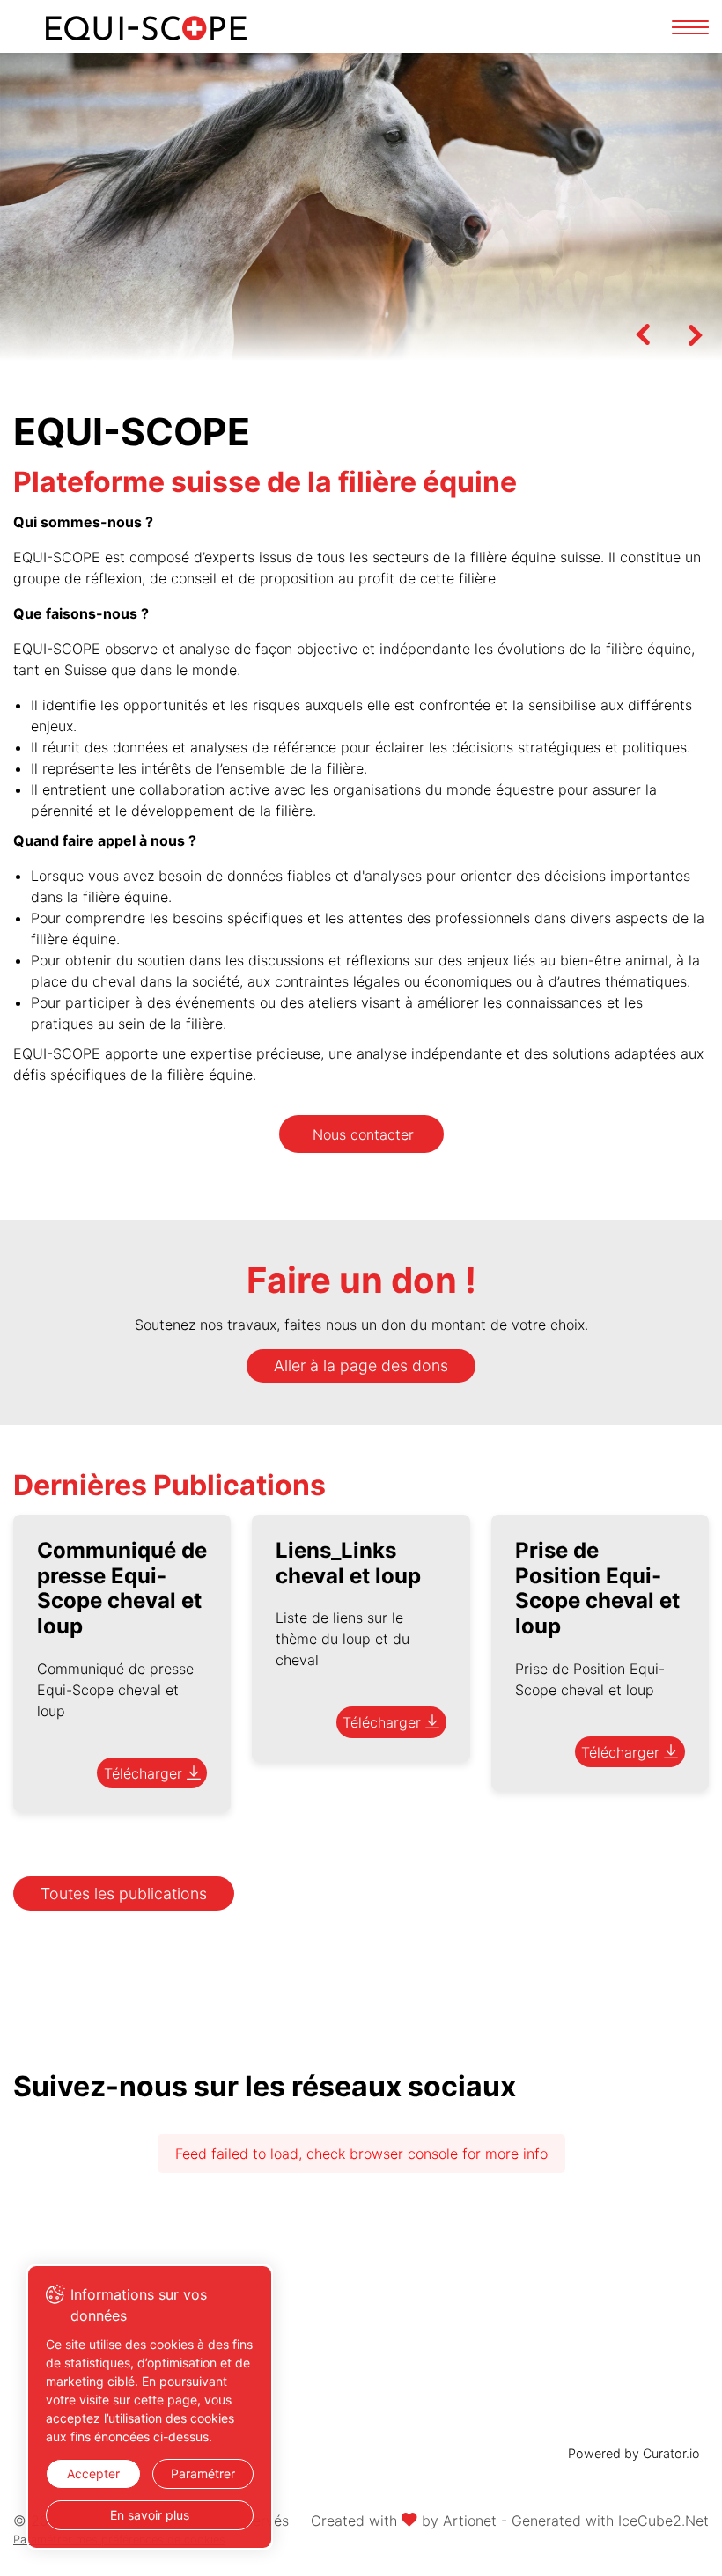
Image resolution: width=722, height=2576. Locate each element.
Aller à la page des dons (361, 1365)
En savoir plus (150, 2515)
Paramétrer (203, 2473)
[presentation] (643, 334)
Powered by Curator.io (634, 2453)
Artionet (470, 2521)
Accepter (93, 2473)
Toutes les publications (124, 1893)
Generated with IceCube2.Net (610, 2521)
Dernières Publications (169, 1485)
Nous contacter (363, 1134)
